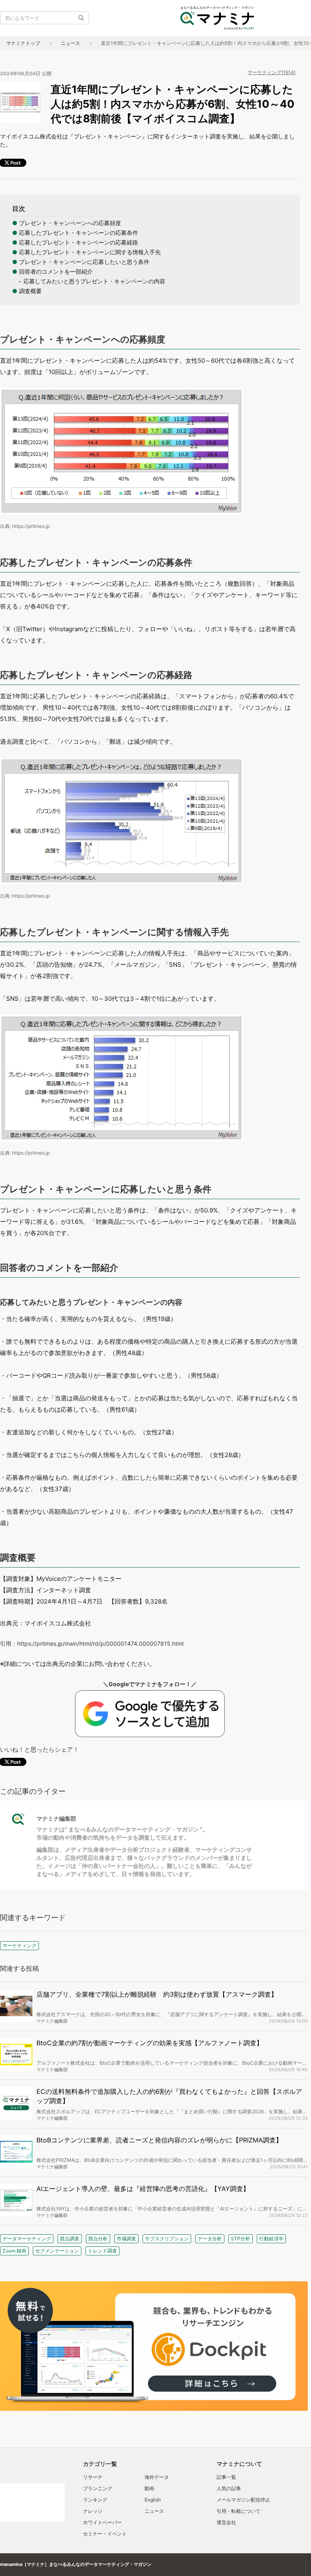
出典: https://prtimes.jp (25, 526)
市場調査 (126, 2239)
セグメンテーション (57, 2251)
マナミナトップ (23, 43)
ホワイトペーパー (102, 2522)
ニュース (70, 43)
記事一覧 (226, 2477)
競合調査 (70, 2239)
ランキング (95, 2500)
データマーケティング (27, 2239)
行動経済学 (271, 2239)
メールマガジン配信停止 (243, 2500)
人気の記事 (229, 2488)
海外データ (157, 2477)
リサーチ (93, 2477)
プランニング (98, 2488)
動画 (149, 2488)
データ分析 (210, 2239)
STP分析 (241, 2239)
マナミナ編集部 (56, 1818)
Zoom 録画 (14, 2251)
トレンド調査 (102, 2251)
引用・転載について (239, 2511)
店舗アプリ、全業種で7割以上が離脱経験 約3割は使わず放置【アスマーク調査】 (157, 1994)
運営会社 (226, 2522)
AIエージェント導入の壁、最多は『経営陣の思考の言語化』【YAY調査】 (143, 2189)
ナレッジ (93, 2511)
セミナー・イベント (105, 2534)
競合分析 (98, 2239)
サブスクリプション (167, 2239)
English (153, 2500)
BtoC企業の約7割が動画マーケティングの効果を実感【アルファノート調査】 (150, 2043)
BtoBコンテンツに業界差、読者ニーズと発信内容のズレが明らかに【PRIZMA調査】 (159, 2140)
